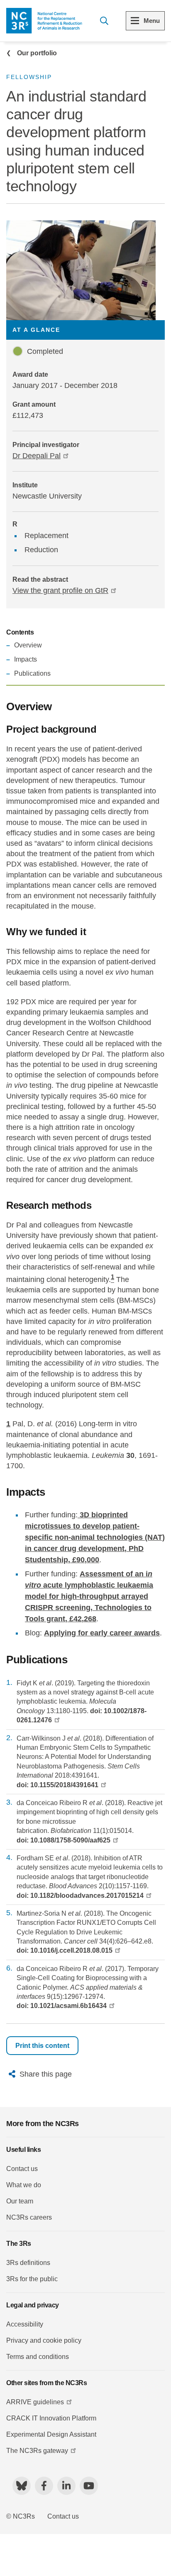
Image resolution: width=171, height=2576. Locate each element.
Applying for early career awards (102, 1633)
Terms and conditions (38, 2357)
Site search (104, 21)
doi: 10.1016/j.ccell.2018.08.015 (65, 1950)
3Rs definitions (28, 2263)
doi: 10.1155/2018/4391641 (57, 1785)
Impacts (26, 659)
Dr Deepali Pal (37, 456)
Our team (20, 2201)
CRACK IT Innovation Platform (51, 2418)
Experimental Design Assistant (51, 2434)
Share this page (46, 2074)
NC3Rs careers (29, 2217)
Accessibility (25, 2324)
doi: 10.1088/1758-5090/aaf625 (64, 1840)
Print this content (42, 2046)
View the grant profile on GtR (60, 590)
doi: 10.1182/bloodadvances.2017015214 (80, 1896)
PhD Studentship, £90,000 (95, 1537)
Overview (28, 645)
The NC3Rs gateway (37, 2451)
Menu (152, 21)
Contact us (22, 2169)
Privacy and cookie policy (44, 2340)
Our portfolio (37, 53)
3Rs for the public (32, 2279)
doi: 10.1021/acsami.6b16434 (62, 2006)
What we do (24, 2185)
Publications (32, 673)
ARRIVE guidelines (35, 2402)
